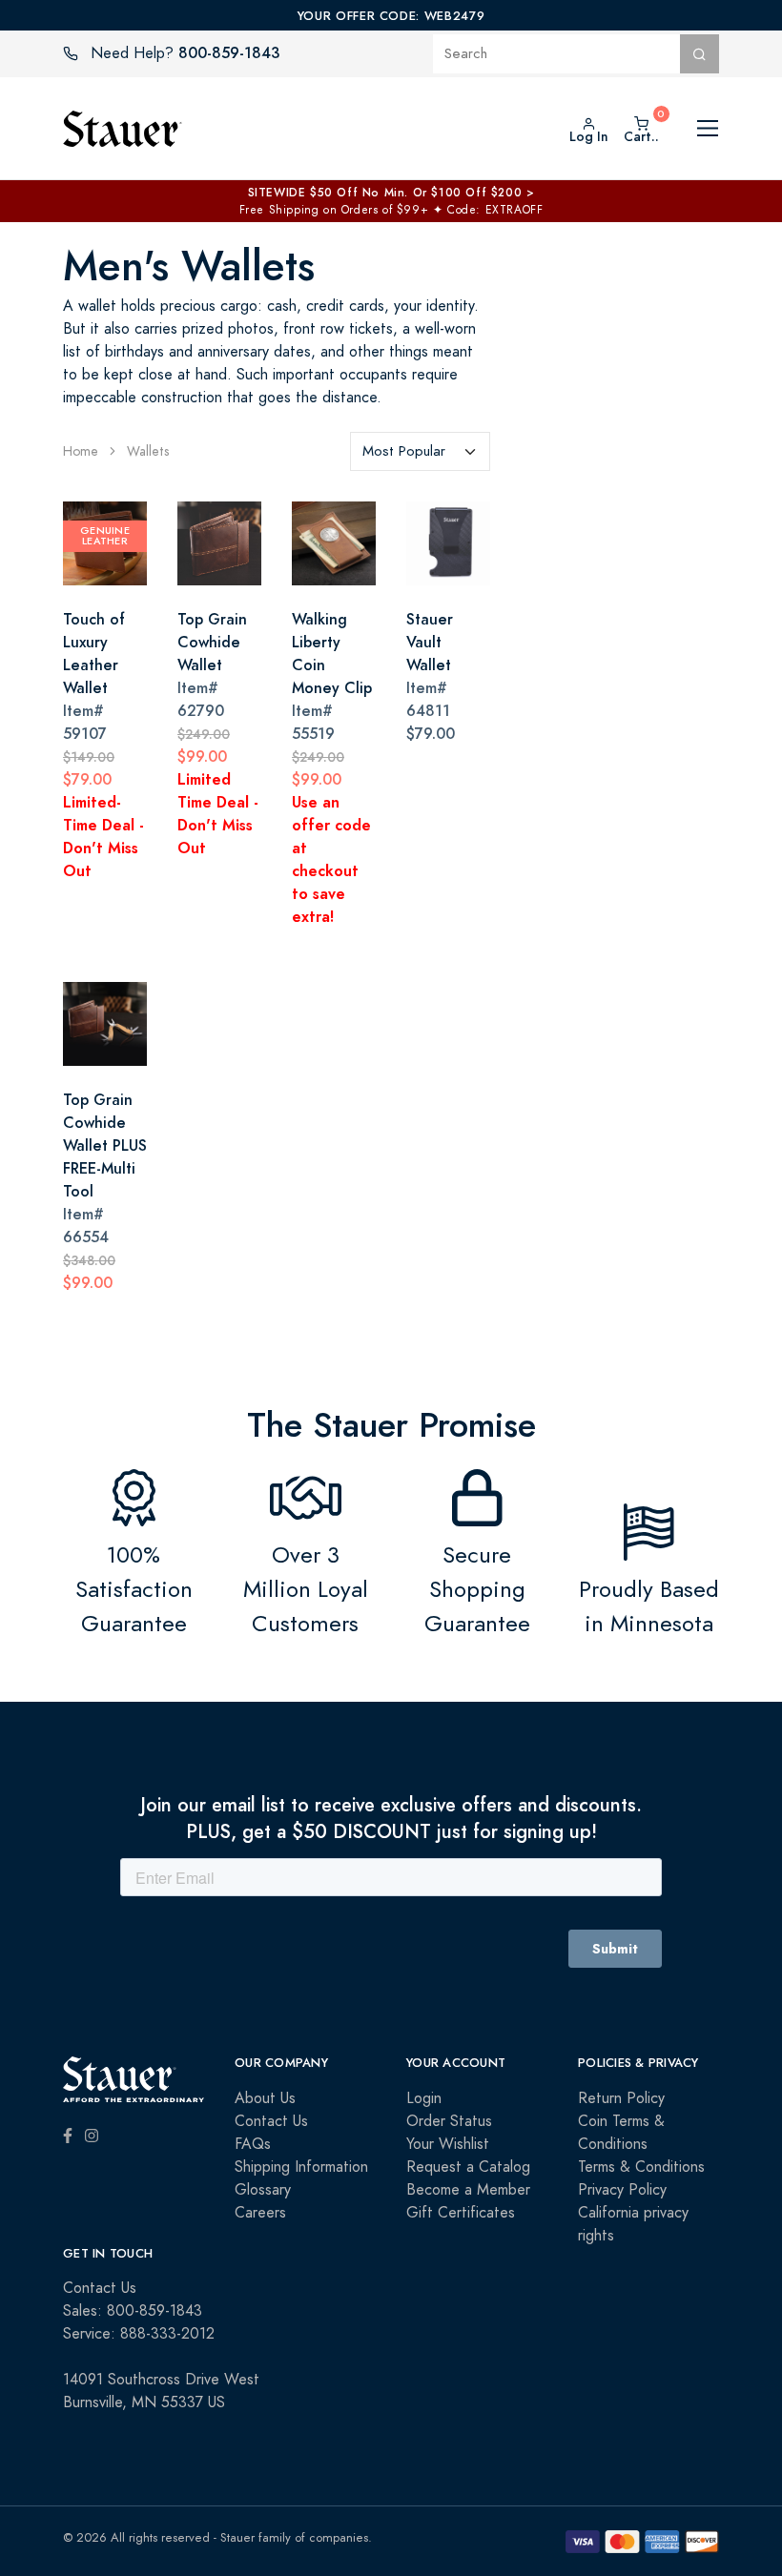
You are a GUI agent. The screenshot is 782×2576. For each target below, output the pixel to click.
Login (424, 2098)
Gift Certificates (461, 2213)
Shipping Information (301, 2167)
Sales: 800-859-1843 (133, 2311)
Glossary (263, 2190)
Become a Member (468, 2190)
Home (81, 451)
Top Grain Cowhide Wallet (212, 642)
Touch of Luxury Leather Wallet (94, 654)
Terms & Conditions (641, 2167)
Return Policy (621, 2098)
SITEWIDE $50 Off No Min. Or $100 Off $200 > (391, 193)
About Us (265, 2098)
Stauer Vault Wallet (430, 642)
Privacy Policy (622, 2190)
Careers (260, 2213)
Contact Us (271, 2121)
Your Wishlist (448, 2144)
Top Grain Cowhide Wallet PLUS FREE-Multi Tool (105, 1145)
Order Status (449, 2121)
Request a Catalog (468, 2167)
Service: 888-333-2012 (139, 2334)
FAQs (253, 2144)
